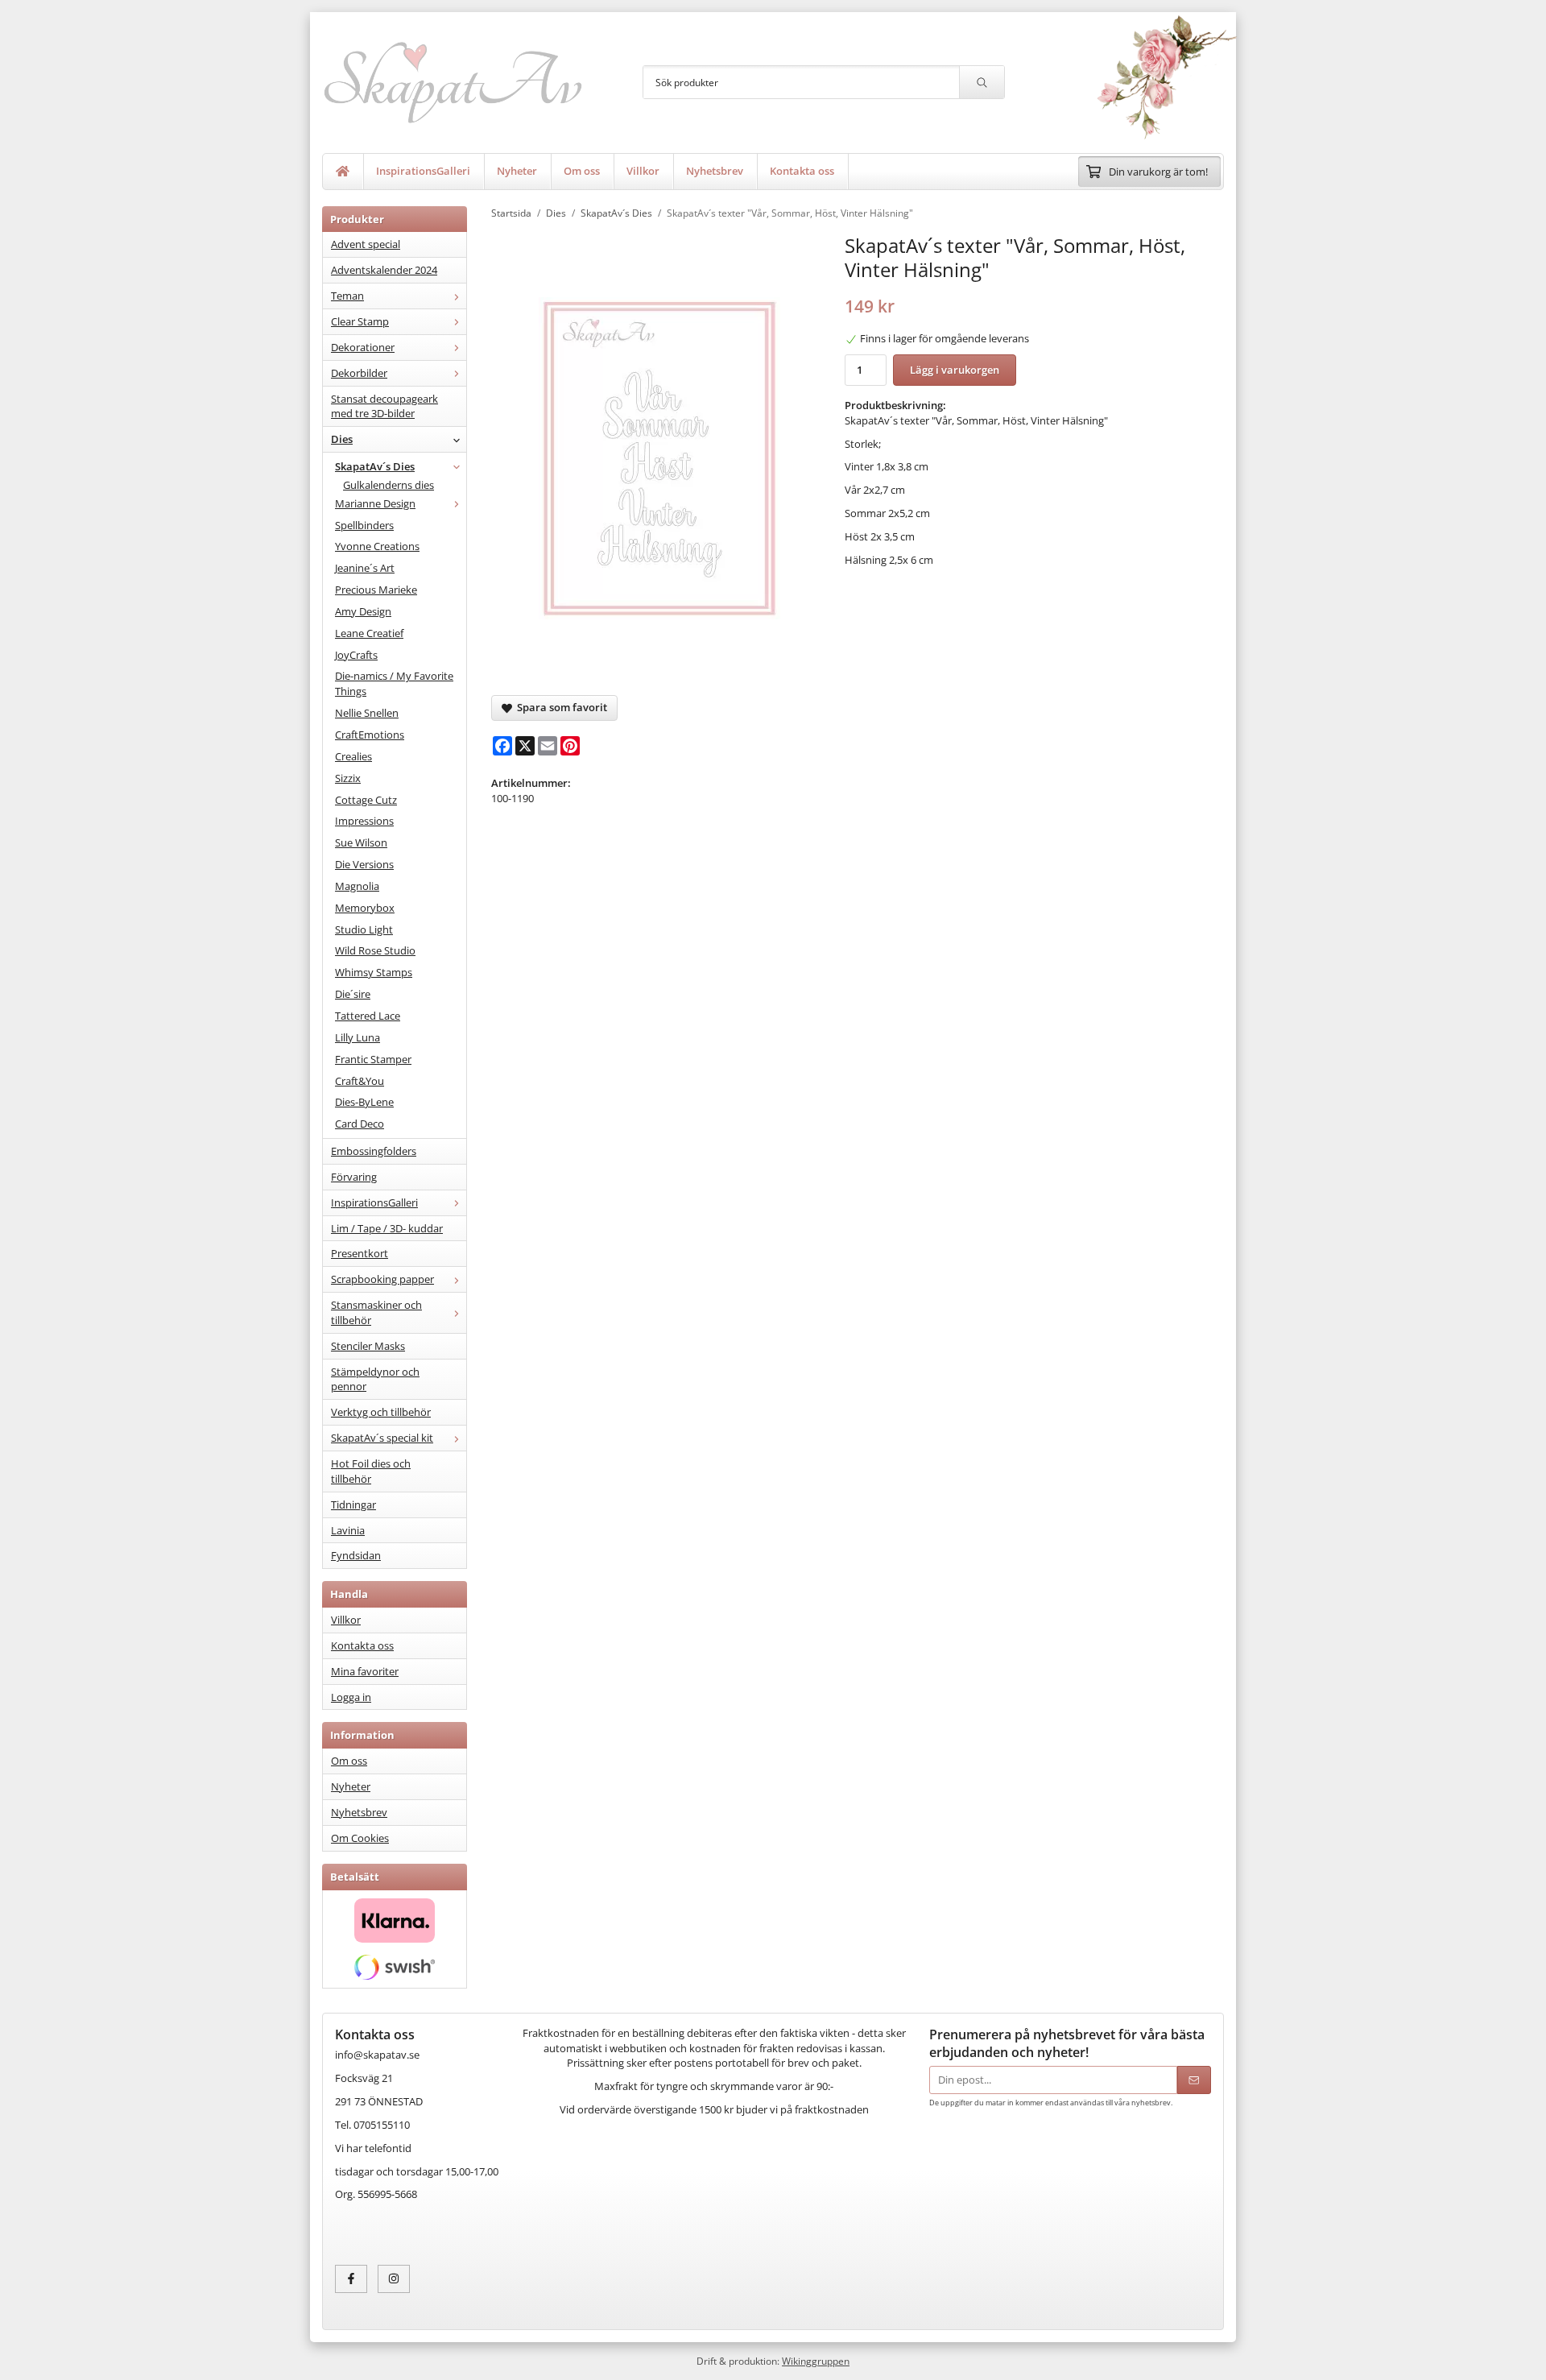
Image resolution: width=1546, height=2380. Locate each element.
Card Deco (360, 1124)
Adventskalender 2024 (384, 270)
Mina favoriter (365, 1671)
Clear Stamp (360, 321)
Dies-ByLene (364, 1102)
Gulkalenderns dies (389, 485)
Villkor (643, 171)
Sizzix (348, 778)
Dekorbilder (359, 373)
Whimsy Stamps (374, 972)
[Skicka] (1194, 2080)
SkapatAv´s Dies (375, 466)
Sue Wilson (361, 842)
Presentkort (360, 1253)
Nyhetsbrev (715, 171)
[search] (982, 82)
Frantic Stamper (373, 1059)
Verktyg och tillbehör (381, 1412)
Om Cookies (360, 1838)
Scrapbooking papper (382, 1279)
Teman (347, 296)
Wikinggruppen (816, 2361)
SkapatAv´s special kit (382, 1438)
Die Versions (364, 864)
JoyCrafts (356, 655)
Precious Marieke (376, 590)
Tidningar (353, 1505)
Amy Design (363, 611)
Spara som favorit (560, 707)
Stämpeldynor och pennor (375, 1379)
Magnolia (357, 886)
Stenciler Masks (368, 1346)
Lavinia (348, 1530)
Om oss (582, 171)
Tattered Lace (368, 1016)
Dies (342, 439)
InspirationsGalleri (423, 171)
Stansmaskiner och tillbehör (376, 1312)
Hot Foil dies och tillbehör (371, 1471)
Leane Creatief (369, 633)
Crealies (353, 756)
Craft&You (360, 1081)
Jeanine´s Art (365, 568)
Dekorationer (363, 347)
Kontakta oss (802, 171)
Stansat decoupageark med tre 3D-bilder (384, 406)
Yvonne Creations (377, 546)
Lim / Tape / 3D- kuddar (387, 1228)
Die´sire (353, 994)
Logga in (351, 1697)
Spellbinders (364, 525)
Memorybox (365, 908)
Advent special (366, 244)
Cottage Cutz (366, 800)
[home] (343, 172)
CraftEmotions (370, 735)
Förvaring (354, 1177)
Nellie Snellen (367, 713)
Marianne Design (375, 503)
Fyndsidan (356, 1555)
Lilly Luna (358, 1037)
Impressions (364, 821)
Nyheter (517, 171)
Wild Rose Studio (375, 950)
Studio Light (364, 929)
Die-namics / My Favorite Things (394, 683)
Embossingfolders (374, 1151)
